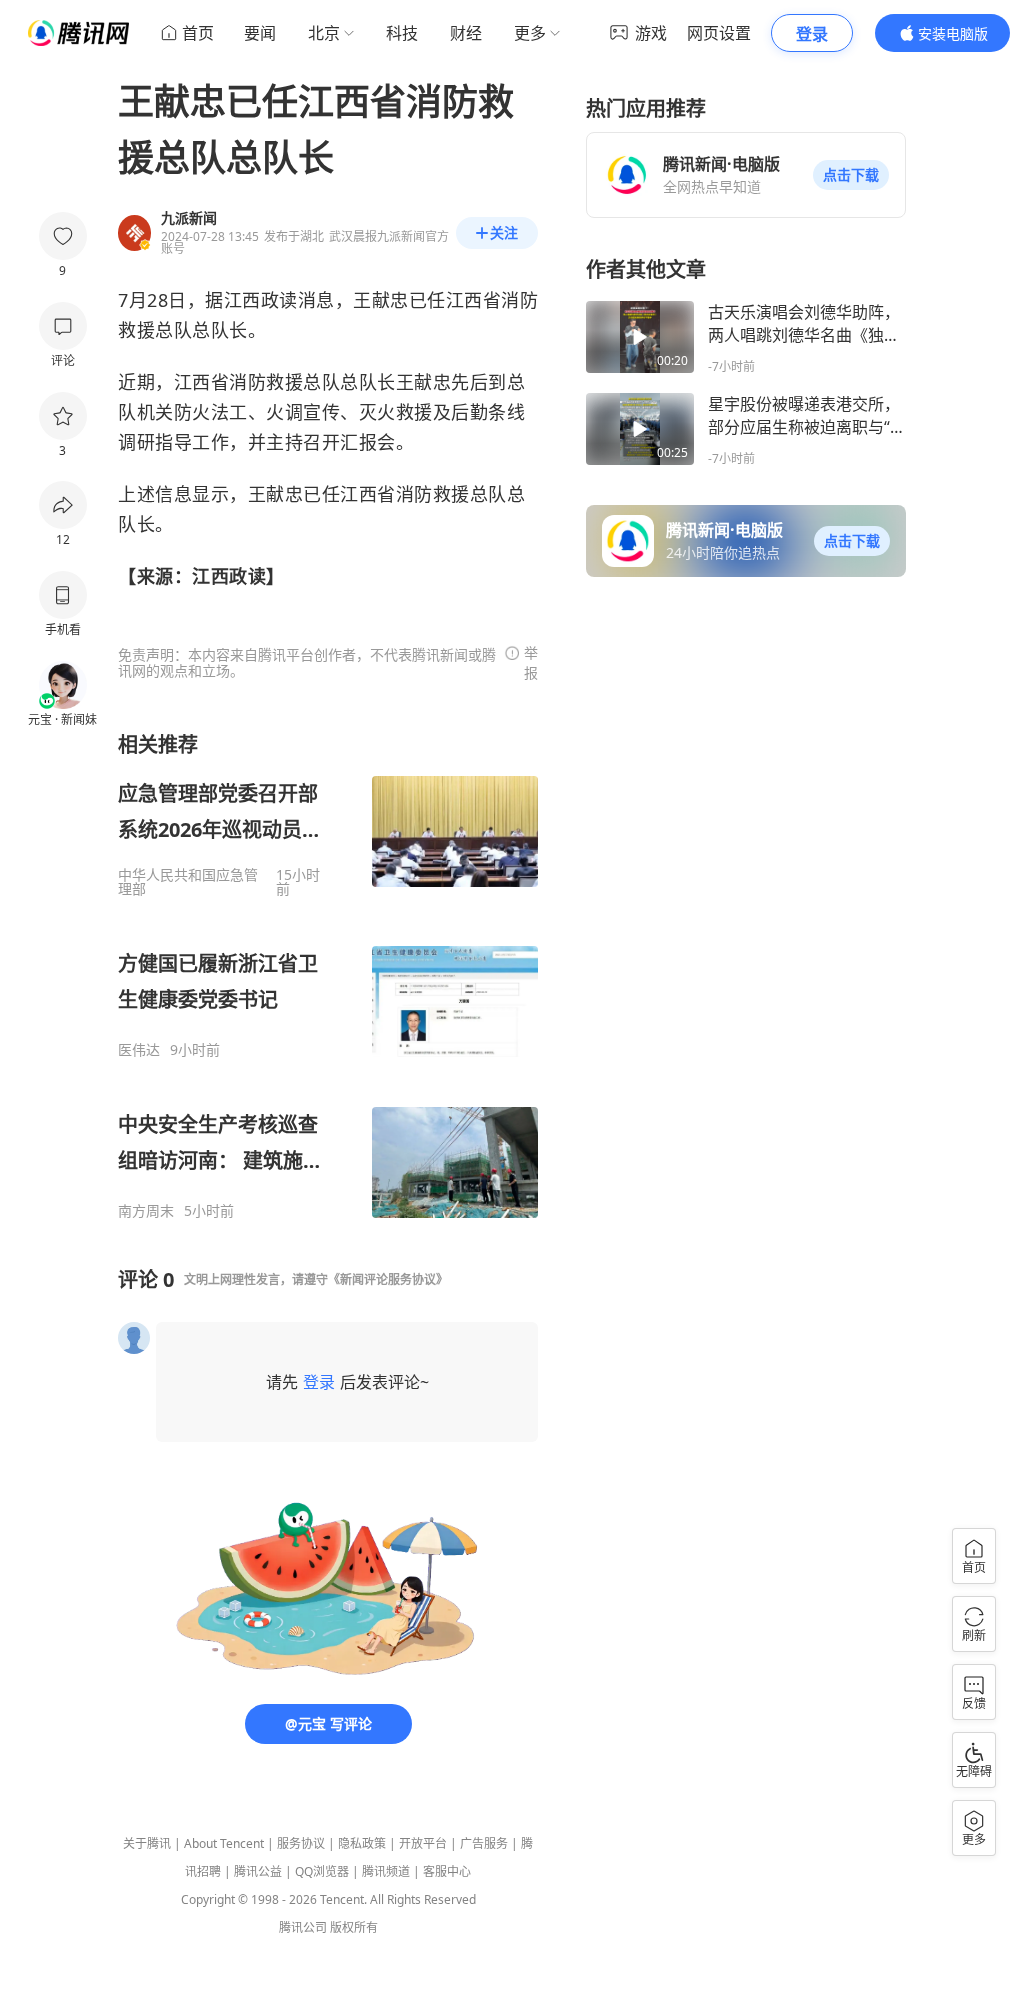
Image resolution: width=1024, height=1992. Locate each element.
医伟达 (139, 1050)
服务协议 (301, 1843)
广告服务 (484, 1843)
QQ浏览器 (322, 1871)
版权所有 (354, 1927)
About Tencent (224, 1843)
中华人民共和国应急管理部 (188, 882)
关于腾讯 (147, 1843)
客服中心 (447, 1871)
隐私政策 (362, 1843)
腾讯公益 (258, 1871)
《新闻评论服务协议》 (388, 1279)
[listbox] (328, 975)
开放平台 (423, 1843)
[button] (851, 175)
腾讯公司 (303, 1927)
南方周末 (146, 1211)
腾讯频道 (386, 1871)
